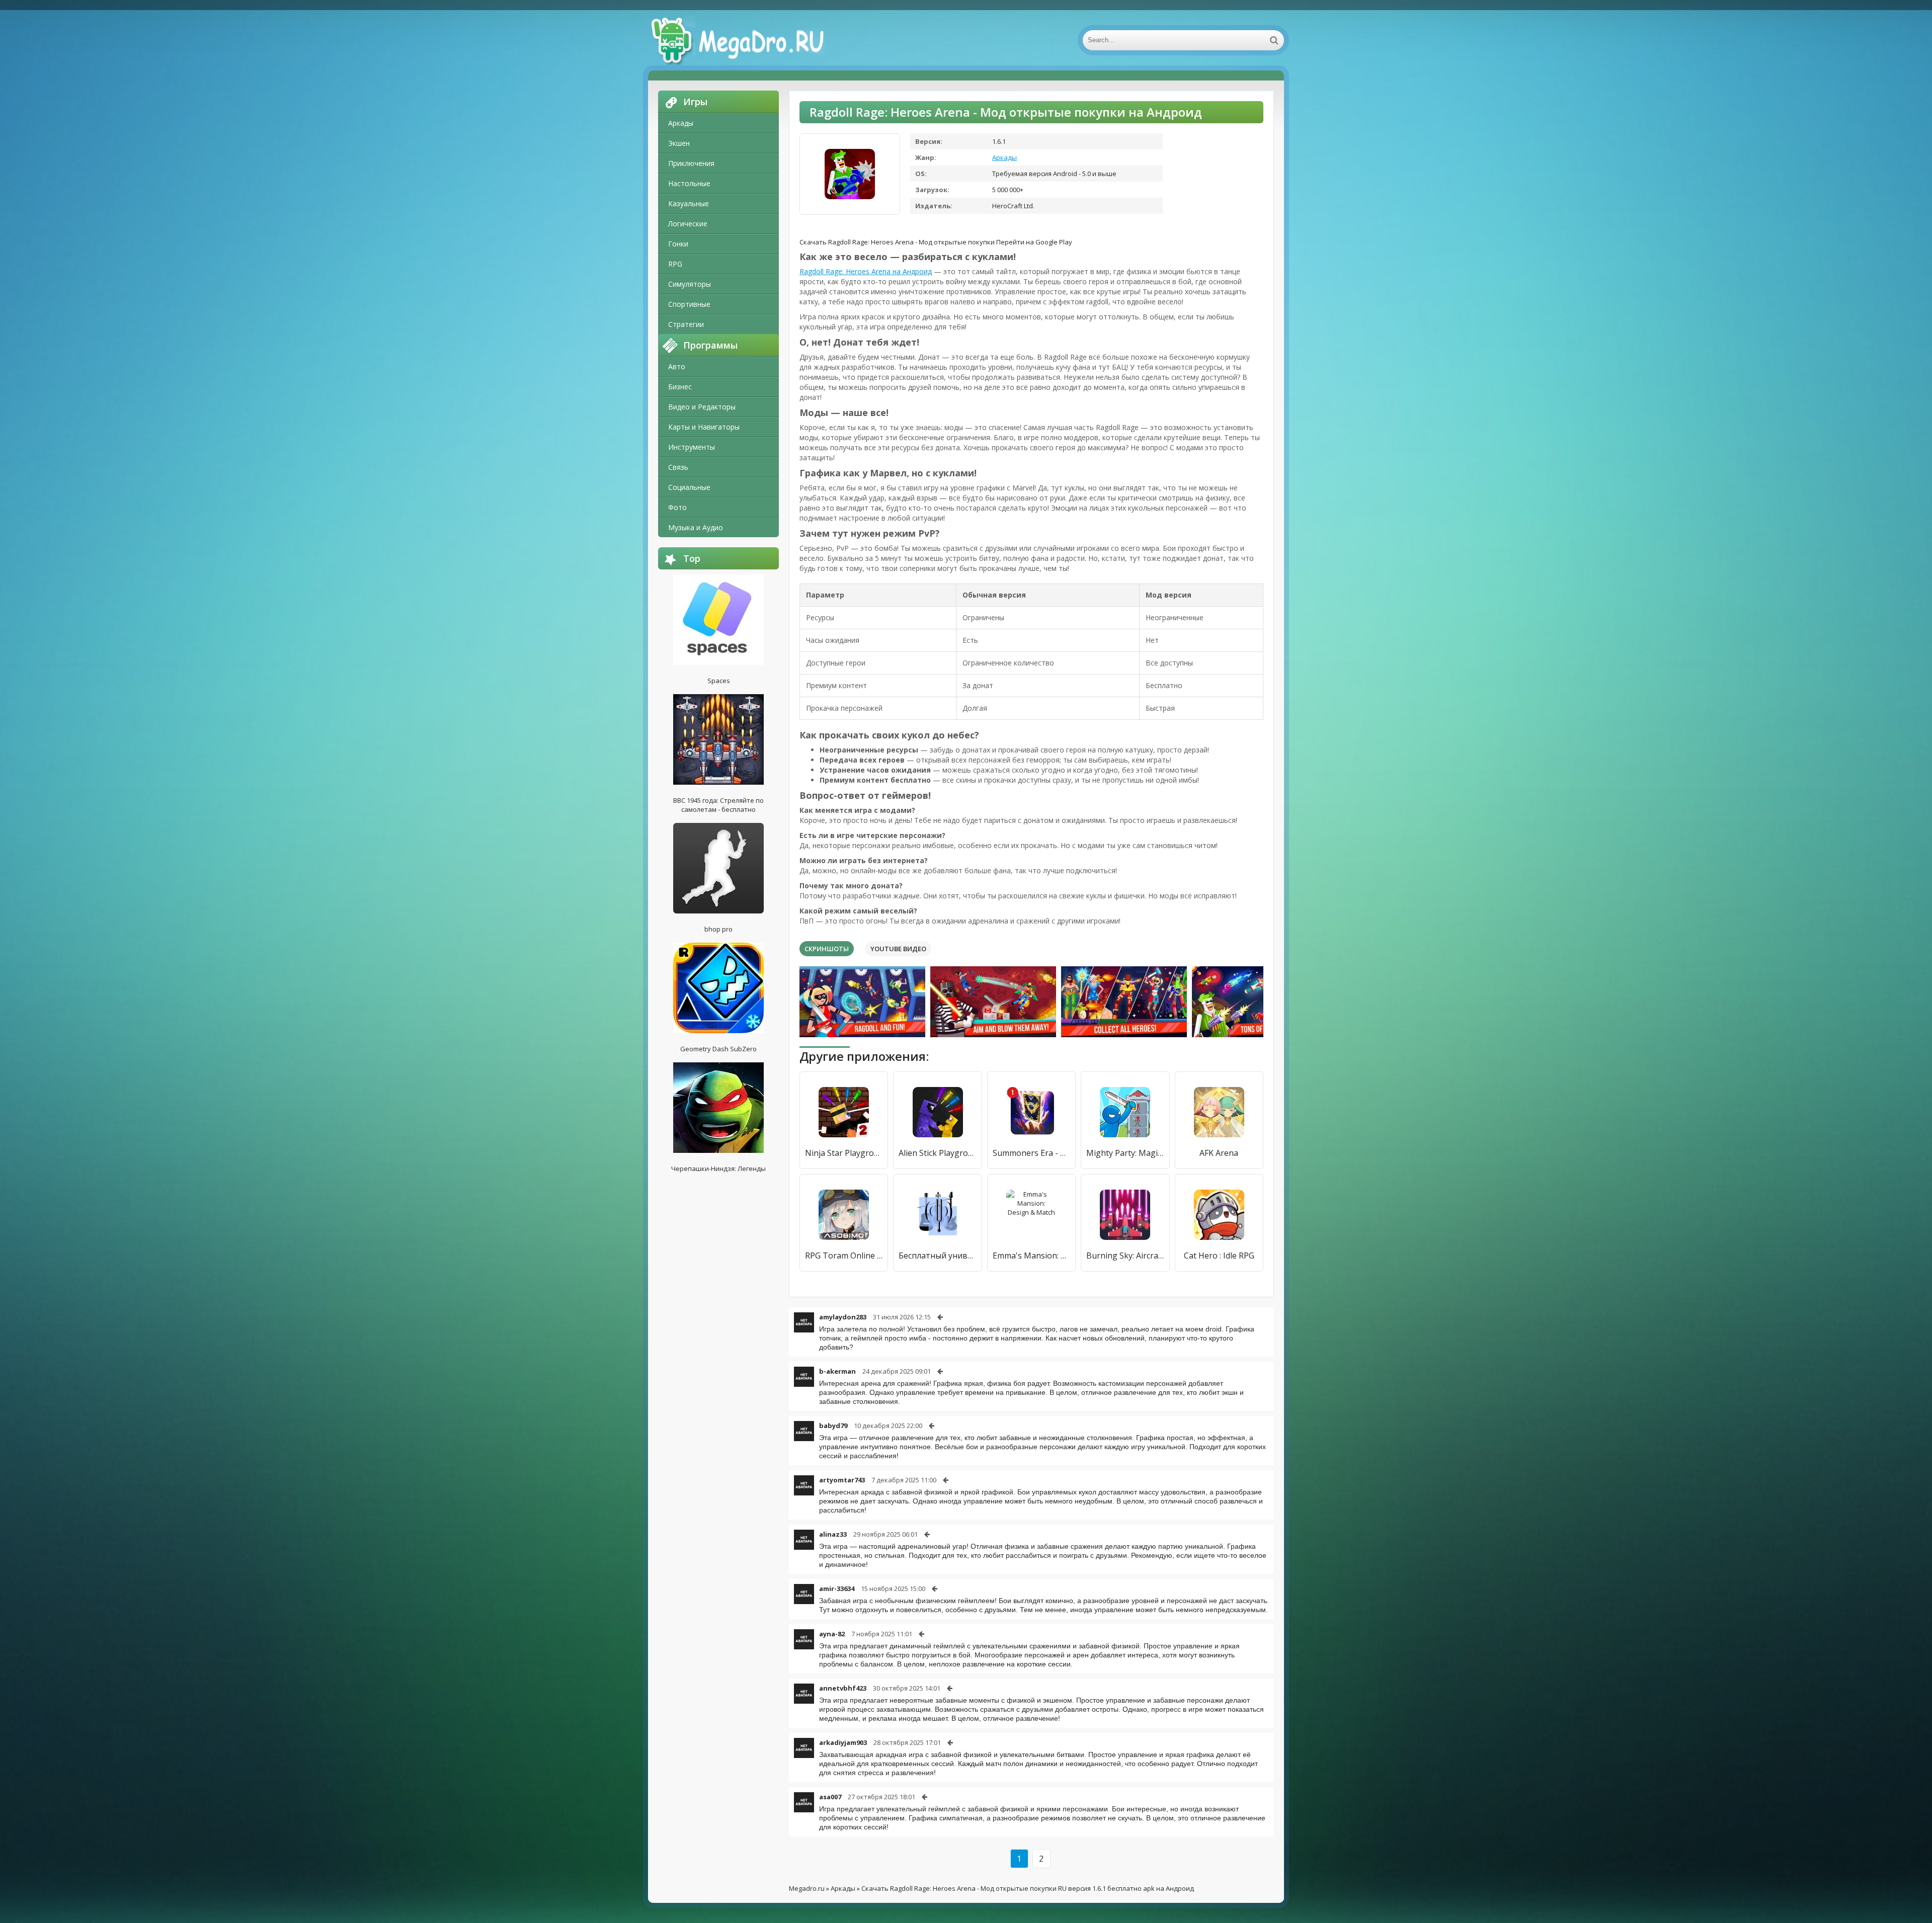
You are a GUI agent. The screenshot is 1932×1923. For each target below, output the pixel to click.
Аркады (681, 123)
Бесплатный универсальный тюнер (937, 1256)
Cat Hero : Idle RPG (1219, 1256)
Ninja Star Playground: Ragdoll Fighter (844, 1153)
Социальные (689, 487)
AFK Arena (1219, 1153)
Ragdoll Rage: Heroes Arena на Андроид (866, 271)
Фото (677, 507)
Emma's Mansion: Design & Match (1031, 1256)
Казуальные (689, 203)
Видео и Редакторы (702, 407)
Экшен (679, 143)
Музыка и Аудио (696, 527)
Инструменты (692, 447)
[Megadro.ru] (749, 40)
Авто (677, 366)
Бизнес (680, 387)
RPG (675, 264)
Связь (678, 467)
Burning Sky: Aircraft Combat (1125, 1256)
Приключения (691, 163)
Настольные (689, 183)
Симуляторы (690, 284)
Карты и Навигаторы (704, 427)
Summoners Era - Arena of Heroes (1031, 1153)
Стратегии (686, 324)
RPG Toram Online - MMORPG (844, 1256)
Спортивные (689, 304)
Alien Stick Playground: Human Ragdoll (937, 1153)
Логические (688, 224)
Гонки (678, 244)
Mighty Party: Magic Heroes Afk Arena (1125, 1153)
